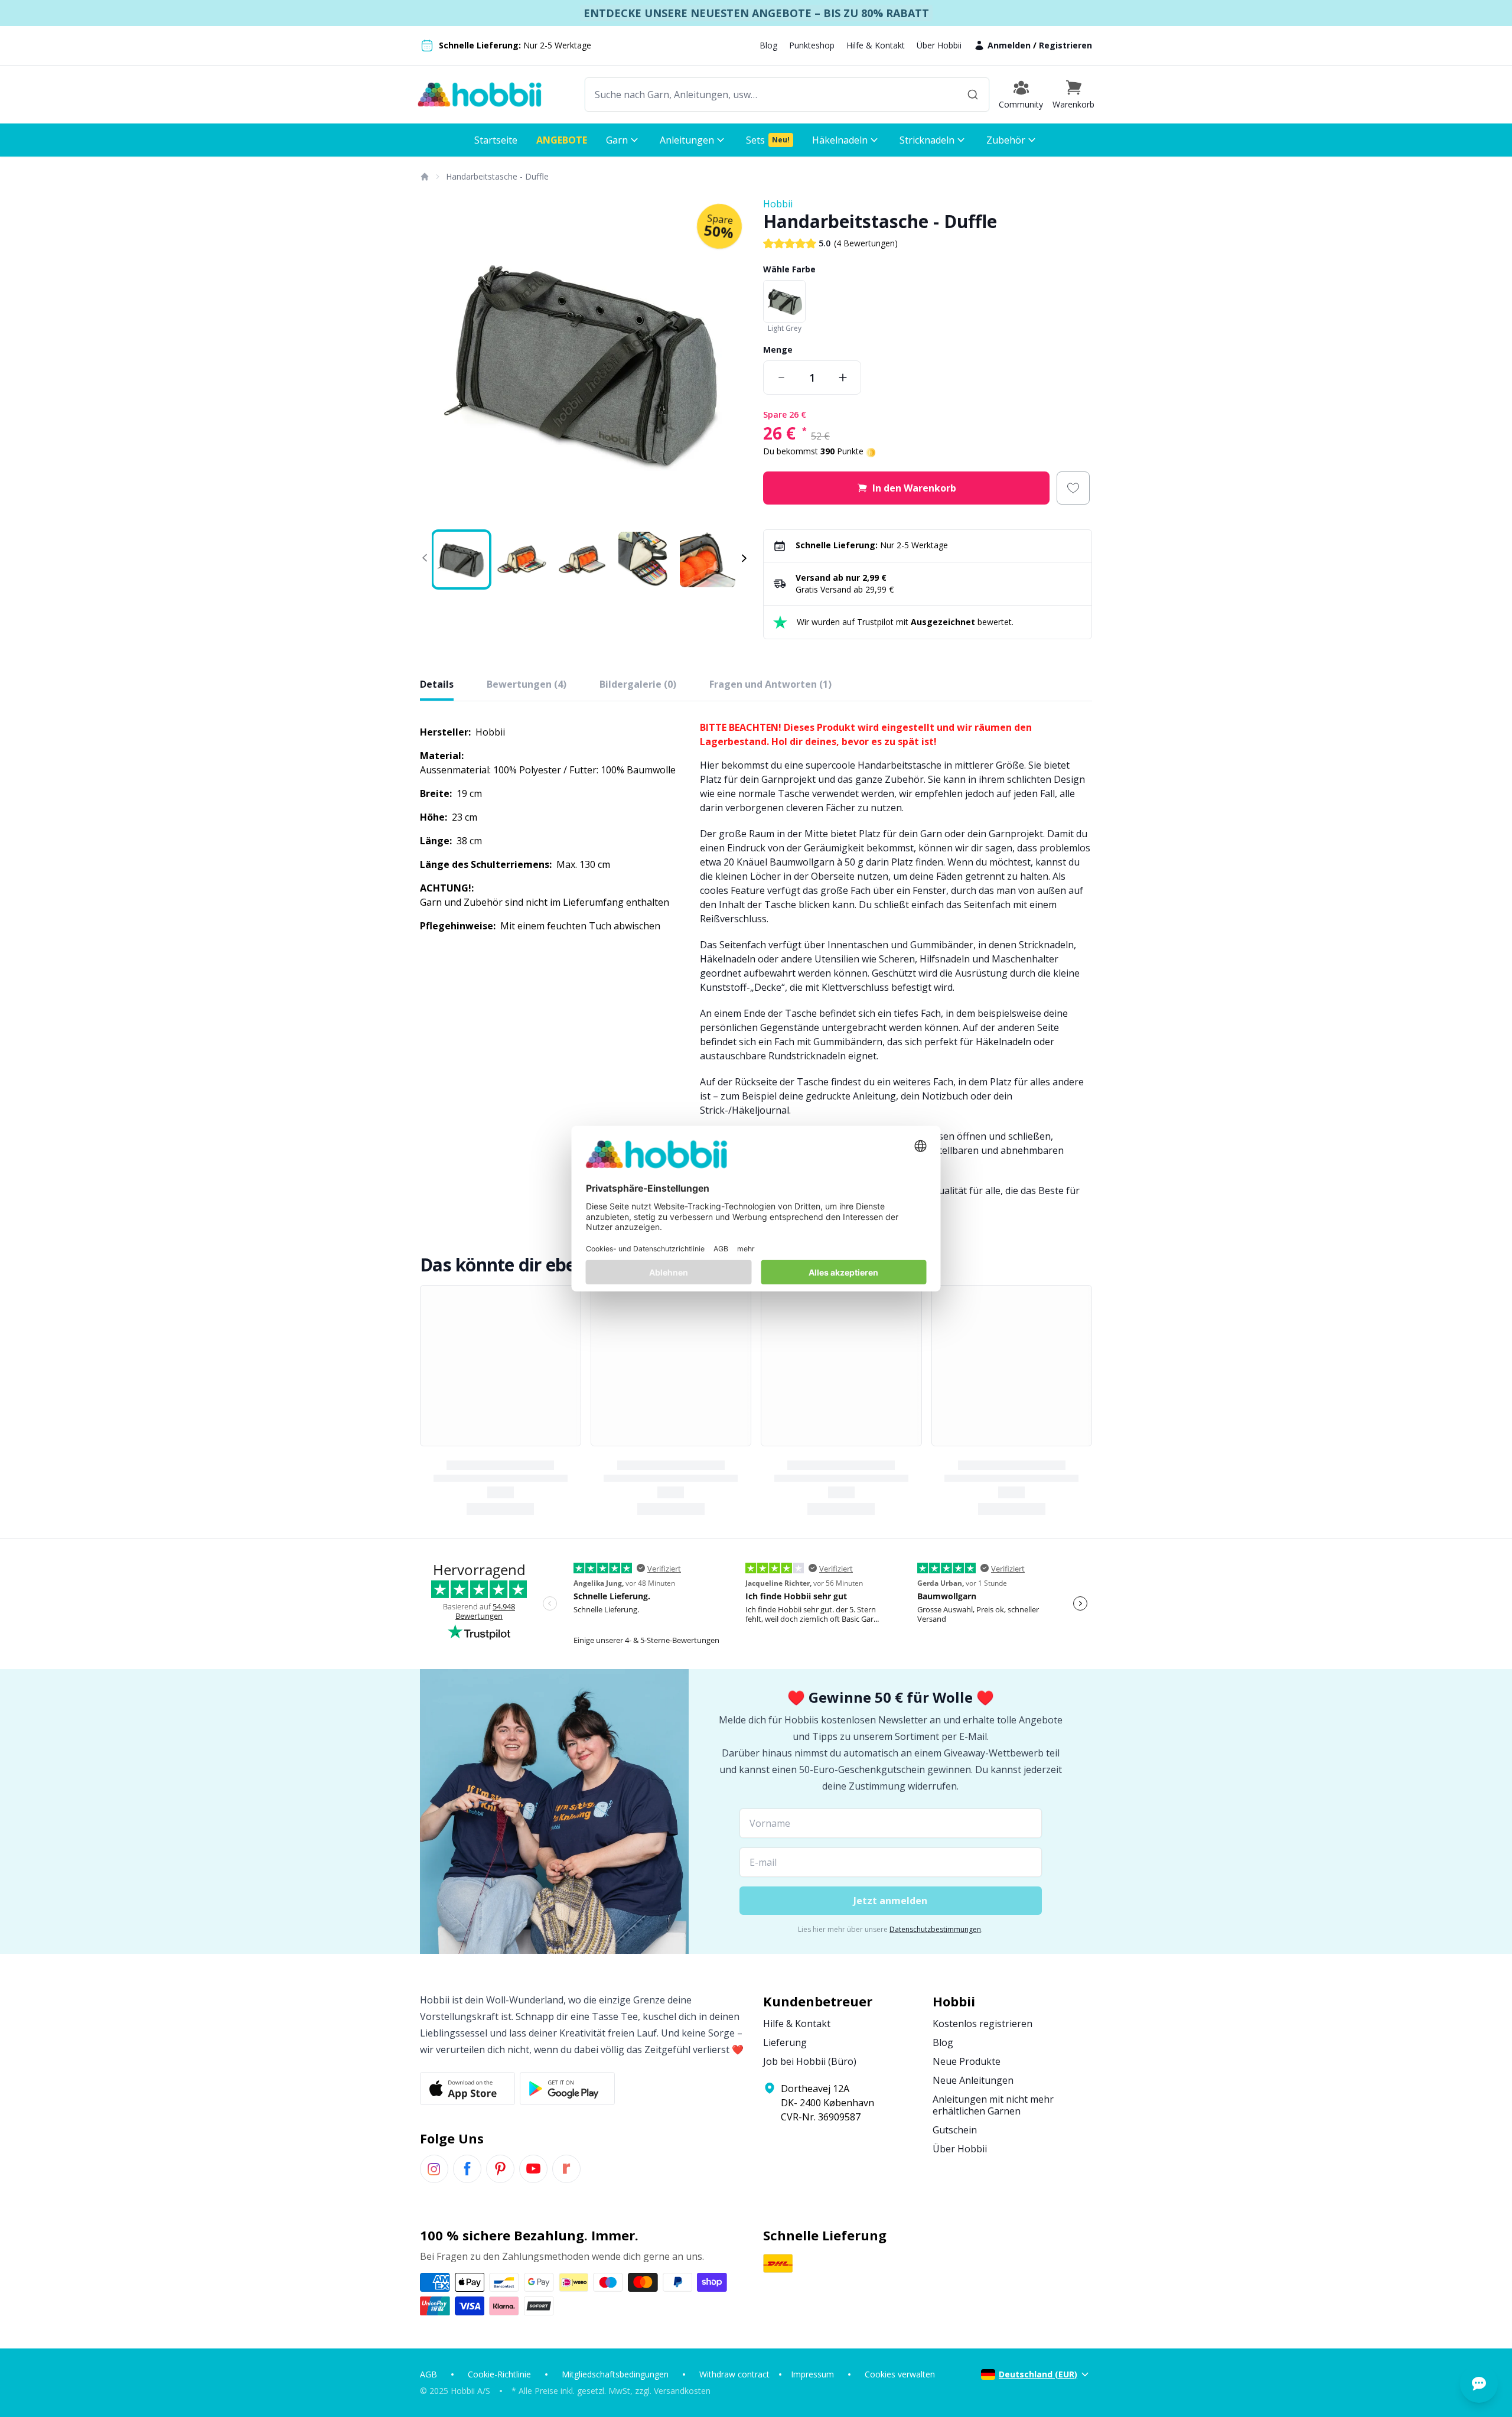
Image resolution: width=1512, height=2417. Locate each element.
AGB (428, 2374)
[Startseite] (424, 177)
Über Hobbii (939, 45)
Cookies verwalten (900, 2374)
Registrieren (1065, 45)
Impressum (812, 2374)
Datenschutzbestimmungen (935, 1929)
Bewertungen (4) (527, 684)
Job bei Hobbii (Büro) (810, 2061)
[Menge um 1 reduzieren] (781, 378)
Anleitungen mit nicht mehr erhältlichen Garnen (993, 2105)
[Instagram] (434, 2169)
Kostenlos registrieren (983, 2024)
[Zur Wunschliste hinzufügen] (1073, 488)
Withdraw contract (734, 2374)
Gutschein (955, 2130)
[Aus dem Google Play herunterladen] (567, 2089)
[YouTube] (533, 2169)
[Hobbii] (480, 95)
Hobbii (778, 204)
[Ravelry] (566, 2169)
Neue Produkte (967, 2061)
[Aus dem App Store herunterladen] (467, 2089)
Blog (768, 45)
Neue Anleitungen (973, 2080)
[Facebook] (467, 2169)
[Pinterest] (500, 2169)
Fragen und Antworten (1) (770, 684)
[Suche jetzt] (973, 95)
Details (437, 684)
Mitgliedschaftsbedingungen (615, 2374)
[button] (1073, 95)
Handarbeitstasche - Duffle (497, 176)
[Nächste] (732, 362)
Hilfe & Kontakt (876, 45)
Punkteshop (812, 45)
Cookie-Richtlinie (499, 2374)
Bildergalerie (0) (638, 684)
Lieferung (785, 2042)
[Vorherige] (436, 362)
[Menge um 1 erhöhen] (843, 378)
